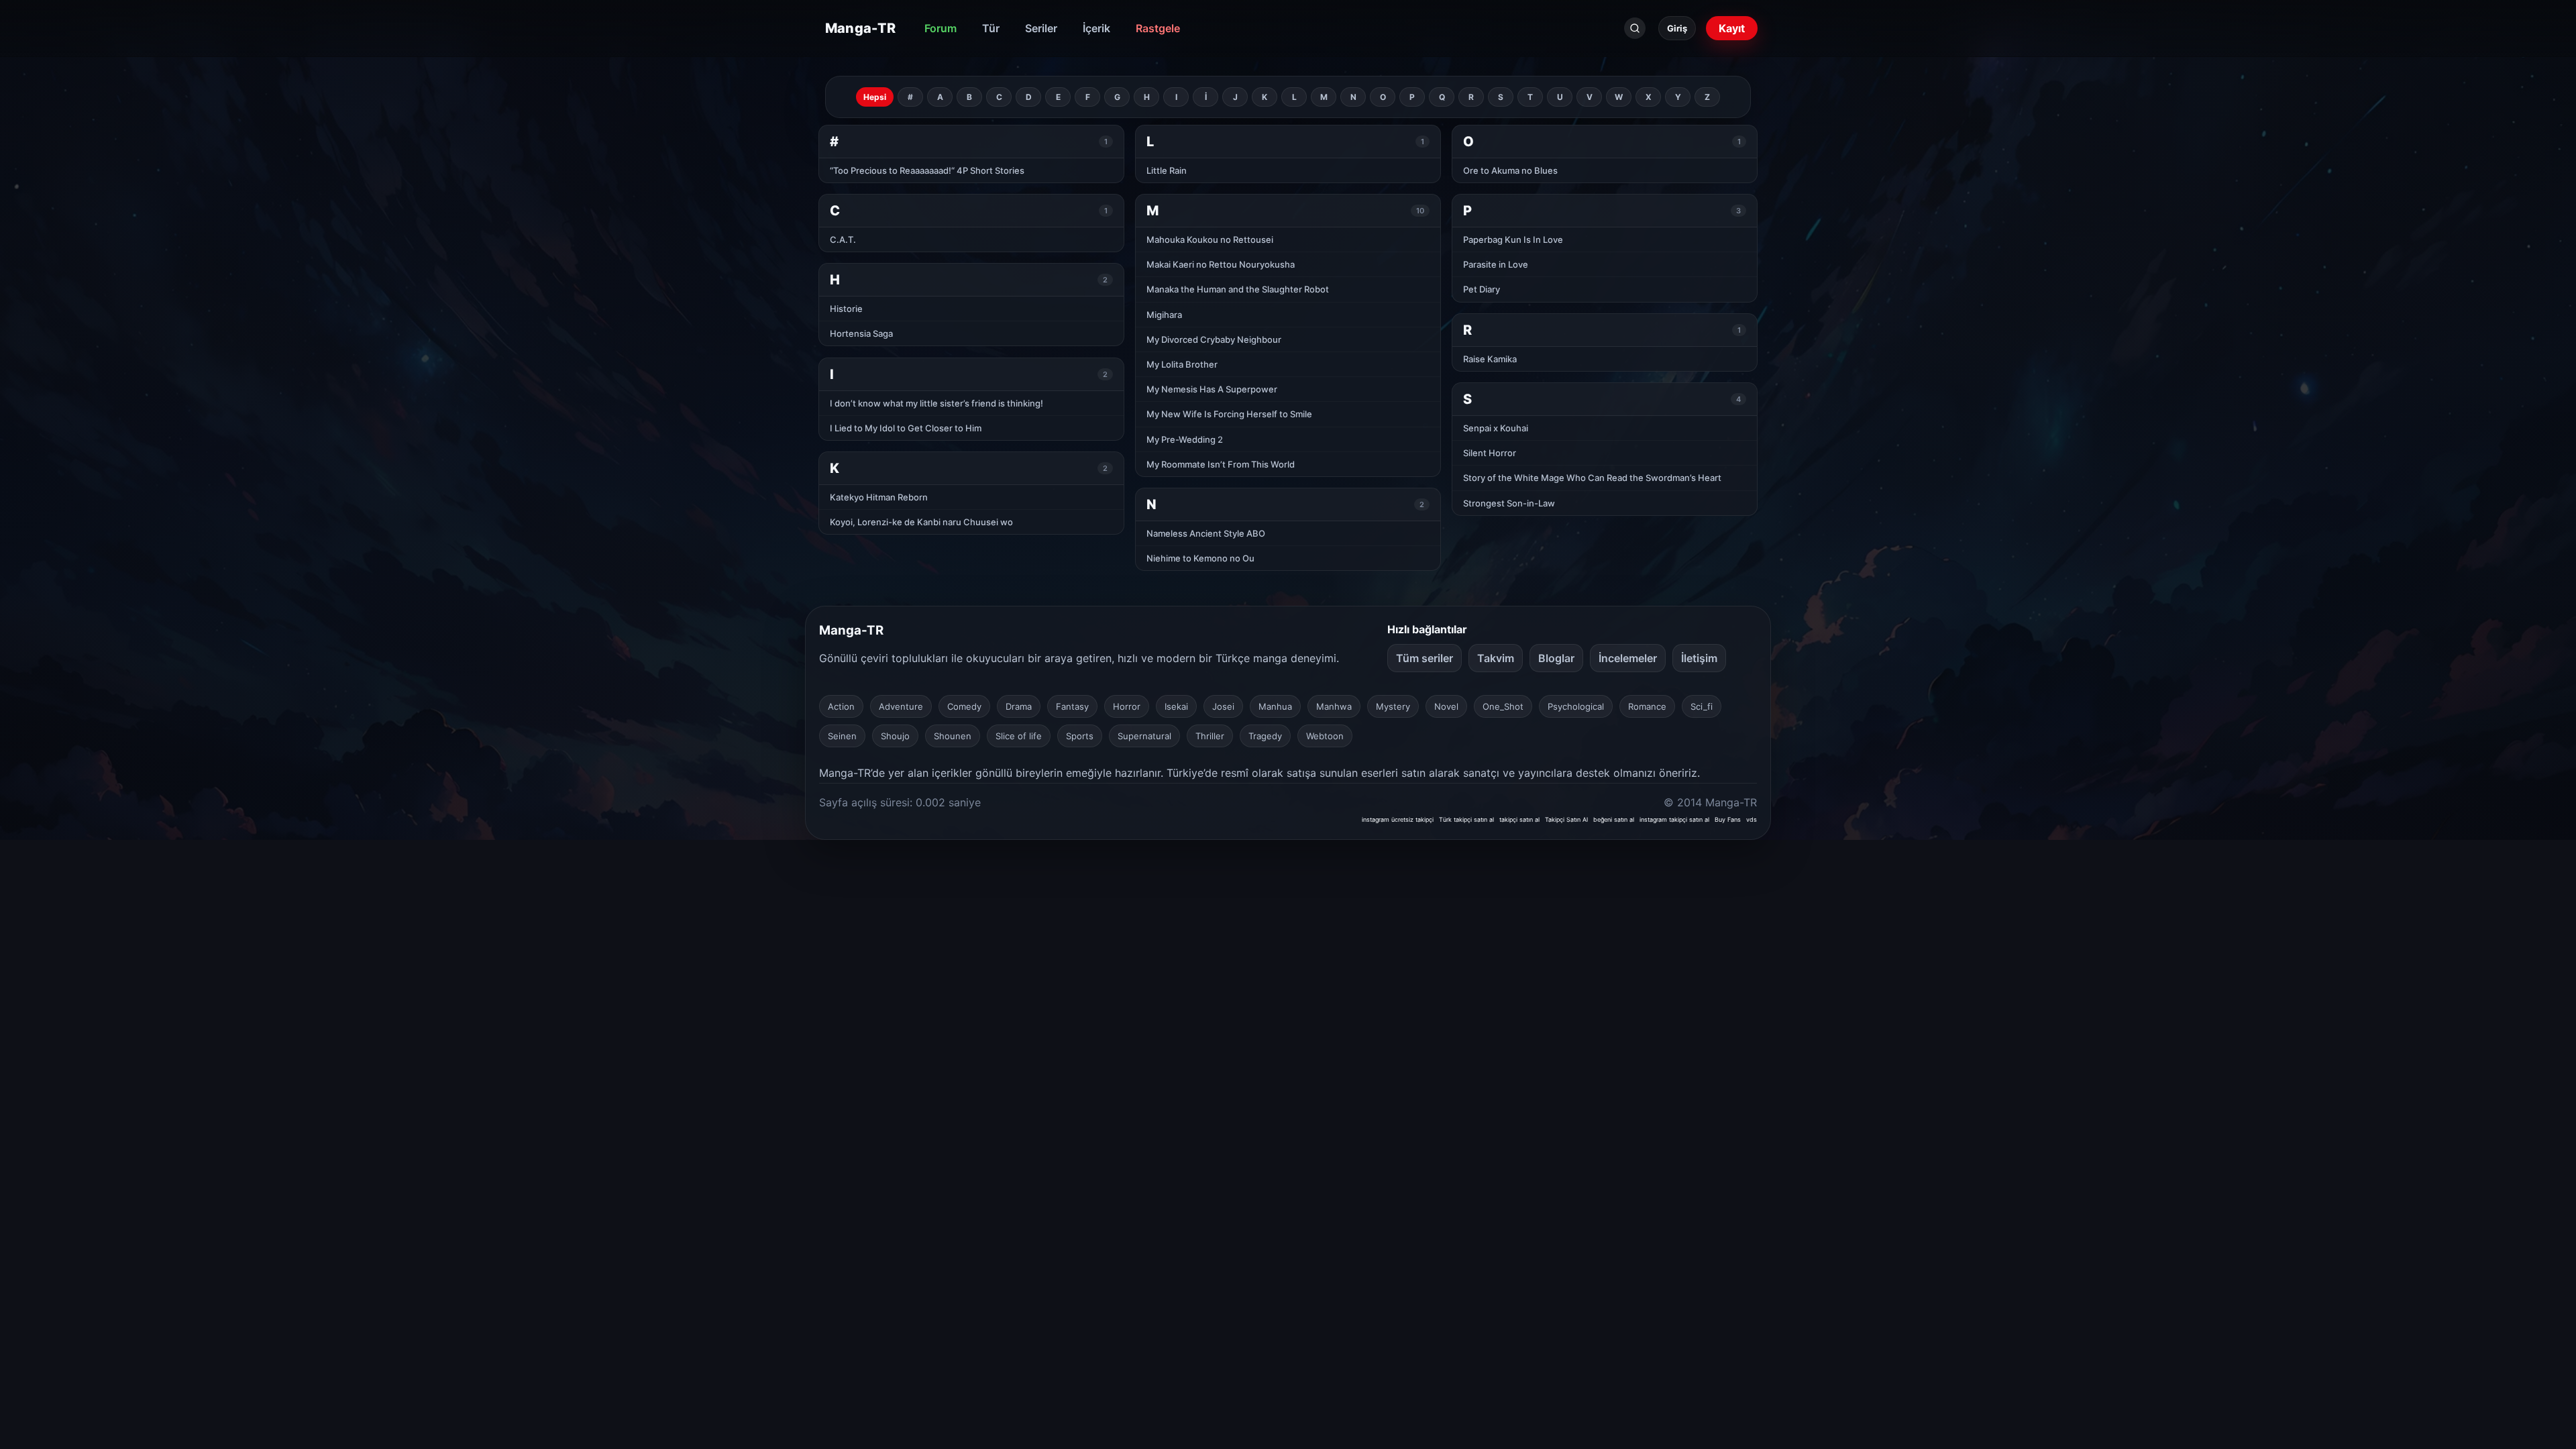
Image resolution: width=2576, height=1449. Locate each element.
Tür (991, 28)
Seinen (842, 736)
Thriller (1210, 736)
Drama (1019, 706)
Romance (1647, 706)
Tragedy (1265, 736)
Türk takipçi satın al (1466, 819)
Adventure (901, 706)
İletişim (1699, 658)
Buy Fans (1728, 819)
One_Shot (1503, 706)
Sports (1080, 736)
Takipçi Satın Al (1566, 819)
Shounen (953, 736)
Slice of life (1019, 736)
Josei (1223, 706)
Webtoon (1325, 736)
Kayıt (1732, 28)
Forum (941, 28)
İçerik (1096, 28)
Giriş (1677, 28)
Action (841, 706)
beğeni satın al (1614, 819)
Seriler (1041, 28)
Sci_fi (1702, 706)
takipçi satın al (1519, 819)
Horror (1127, 706)
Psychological (1576, 706)
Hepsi (875, 97)
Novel (1446, 706)
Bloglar (1556, 658)
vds (1752, 819)
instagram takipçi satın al (1674, 819)
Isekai (1176, 706)
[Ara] (1635, 28)
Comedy (964, 706)
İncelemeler (1628, 658)
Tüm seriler (1425, 658)
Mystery (1393, 706)
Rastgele (1158, 28)
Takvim (1496, 658)
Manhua (1275, 706)
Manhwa (1334, 706)
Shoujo (895, 736)
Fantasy (1072, 706)
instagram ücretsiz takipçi (1398, 819)
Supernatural (1144, 736)
